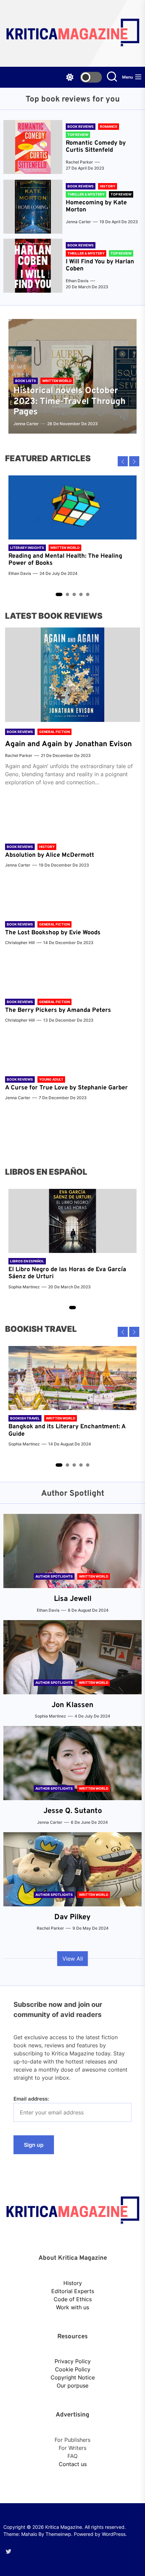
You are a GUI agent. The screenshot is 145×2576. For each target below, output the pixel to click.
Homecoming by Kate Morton (96, 207)
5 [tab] (88, 594)
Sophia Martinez (24, 1287)
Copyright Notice (73, 2377)
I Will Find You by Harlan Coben (100, 266)
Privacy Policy (73, 2361)
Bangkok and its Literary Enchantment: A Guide (67, 1430)
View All (73, 1959)
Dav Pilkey (72, 1917)
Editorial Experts (73, 2291)
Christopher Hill (20, 943)
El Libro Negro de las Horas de (52, 1270)
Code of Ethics (73, 2299)
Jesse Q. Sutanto (73, 1811)
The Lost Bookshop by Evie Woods (54, 933)
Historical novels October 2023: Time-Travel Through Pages (69, 401)
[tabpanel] (72, 529)
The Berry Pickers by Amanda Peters (58, 1010)
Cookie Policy (73, 2369)
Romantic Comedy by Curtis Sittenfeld (96, 147)
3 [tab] (74, 594)
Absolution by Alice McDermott (50, 855)
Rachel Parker (79, 162)
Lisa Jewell (73, 1599)
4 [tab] (81, 594)
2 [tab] (68, 594)
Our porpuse (72, 2385)
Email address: (31, 2099)
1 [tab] (59, 594)
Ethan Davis (77, 281)
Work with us (72, 2307)
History (73, 2283)
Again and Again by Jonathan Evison (68, 744)
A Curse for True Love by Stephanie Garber (66, 1088)
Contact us (73, 2464)
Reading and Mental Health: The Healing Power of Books (65, 560)
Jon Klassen (72, 1705)
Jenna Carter (78, 222)
